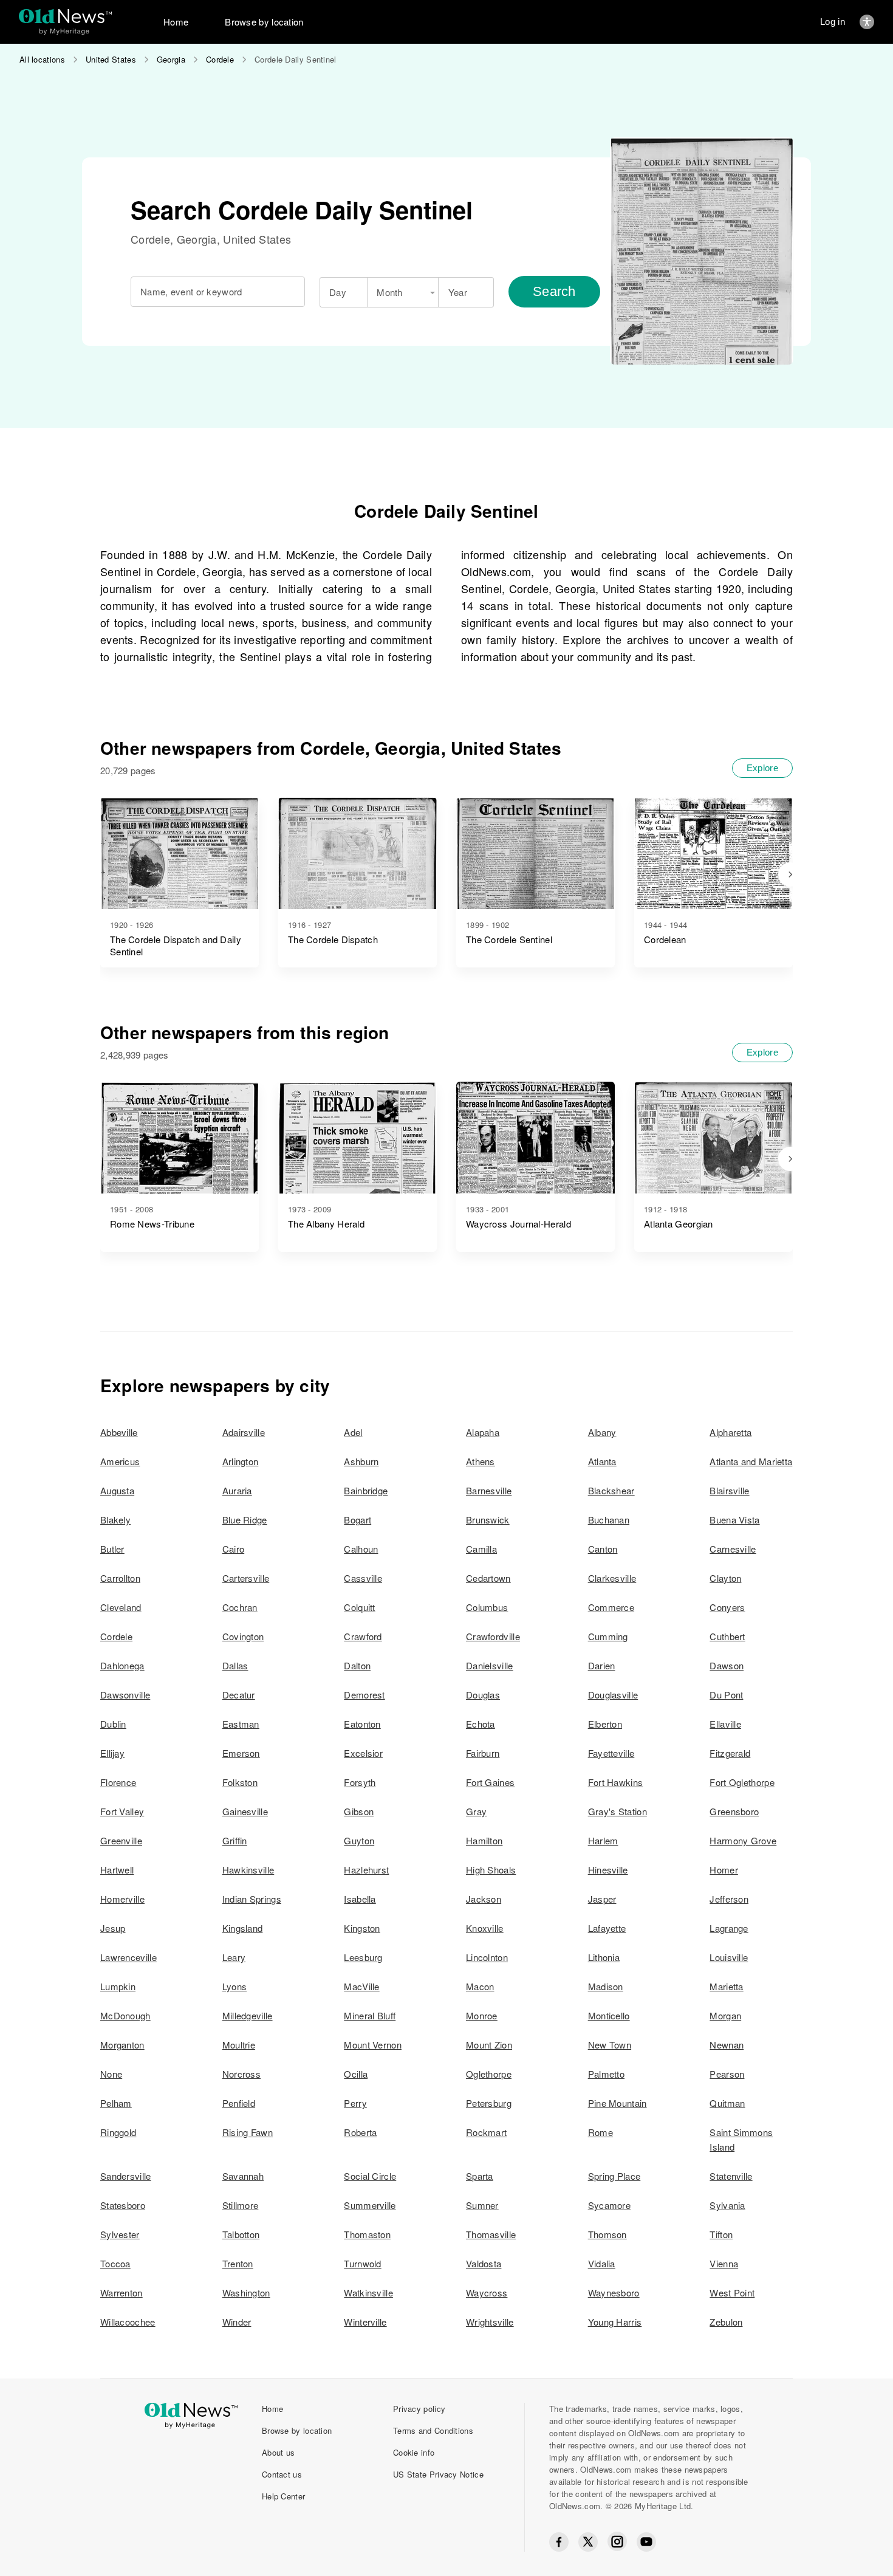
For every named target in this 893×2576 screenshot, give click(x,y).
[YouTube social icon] (646, 2542)
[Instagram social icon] (617, 2542)
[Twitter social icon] (588, 2542)
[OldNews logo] (65, 16)
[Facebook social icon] (559, 2542)
